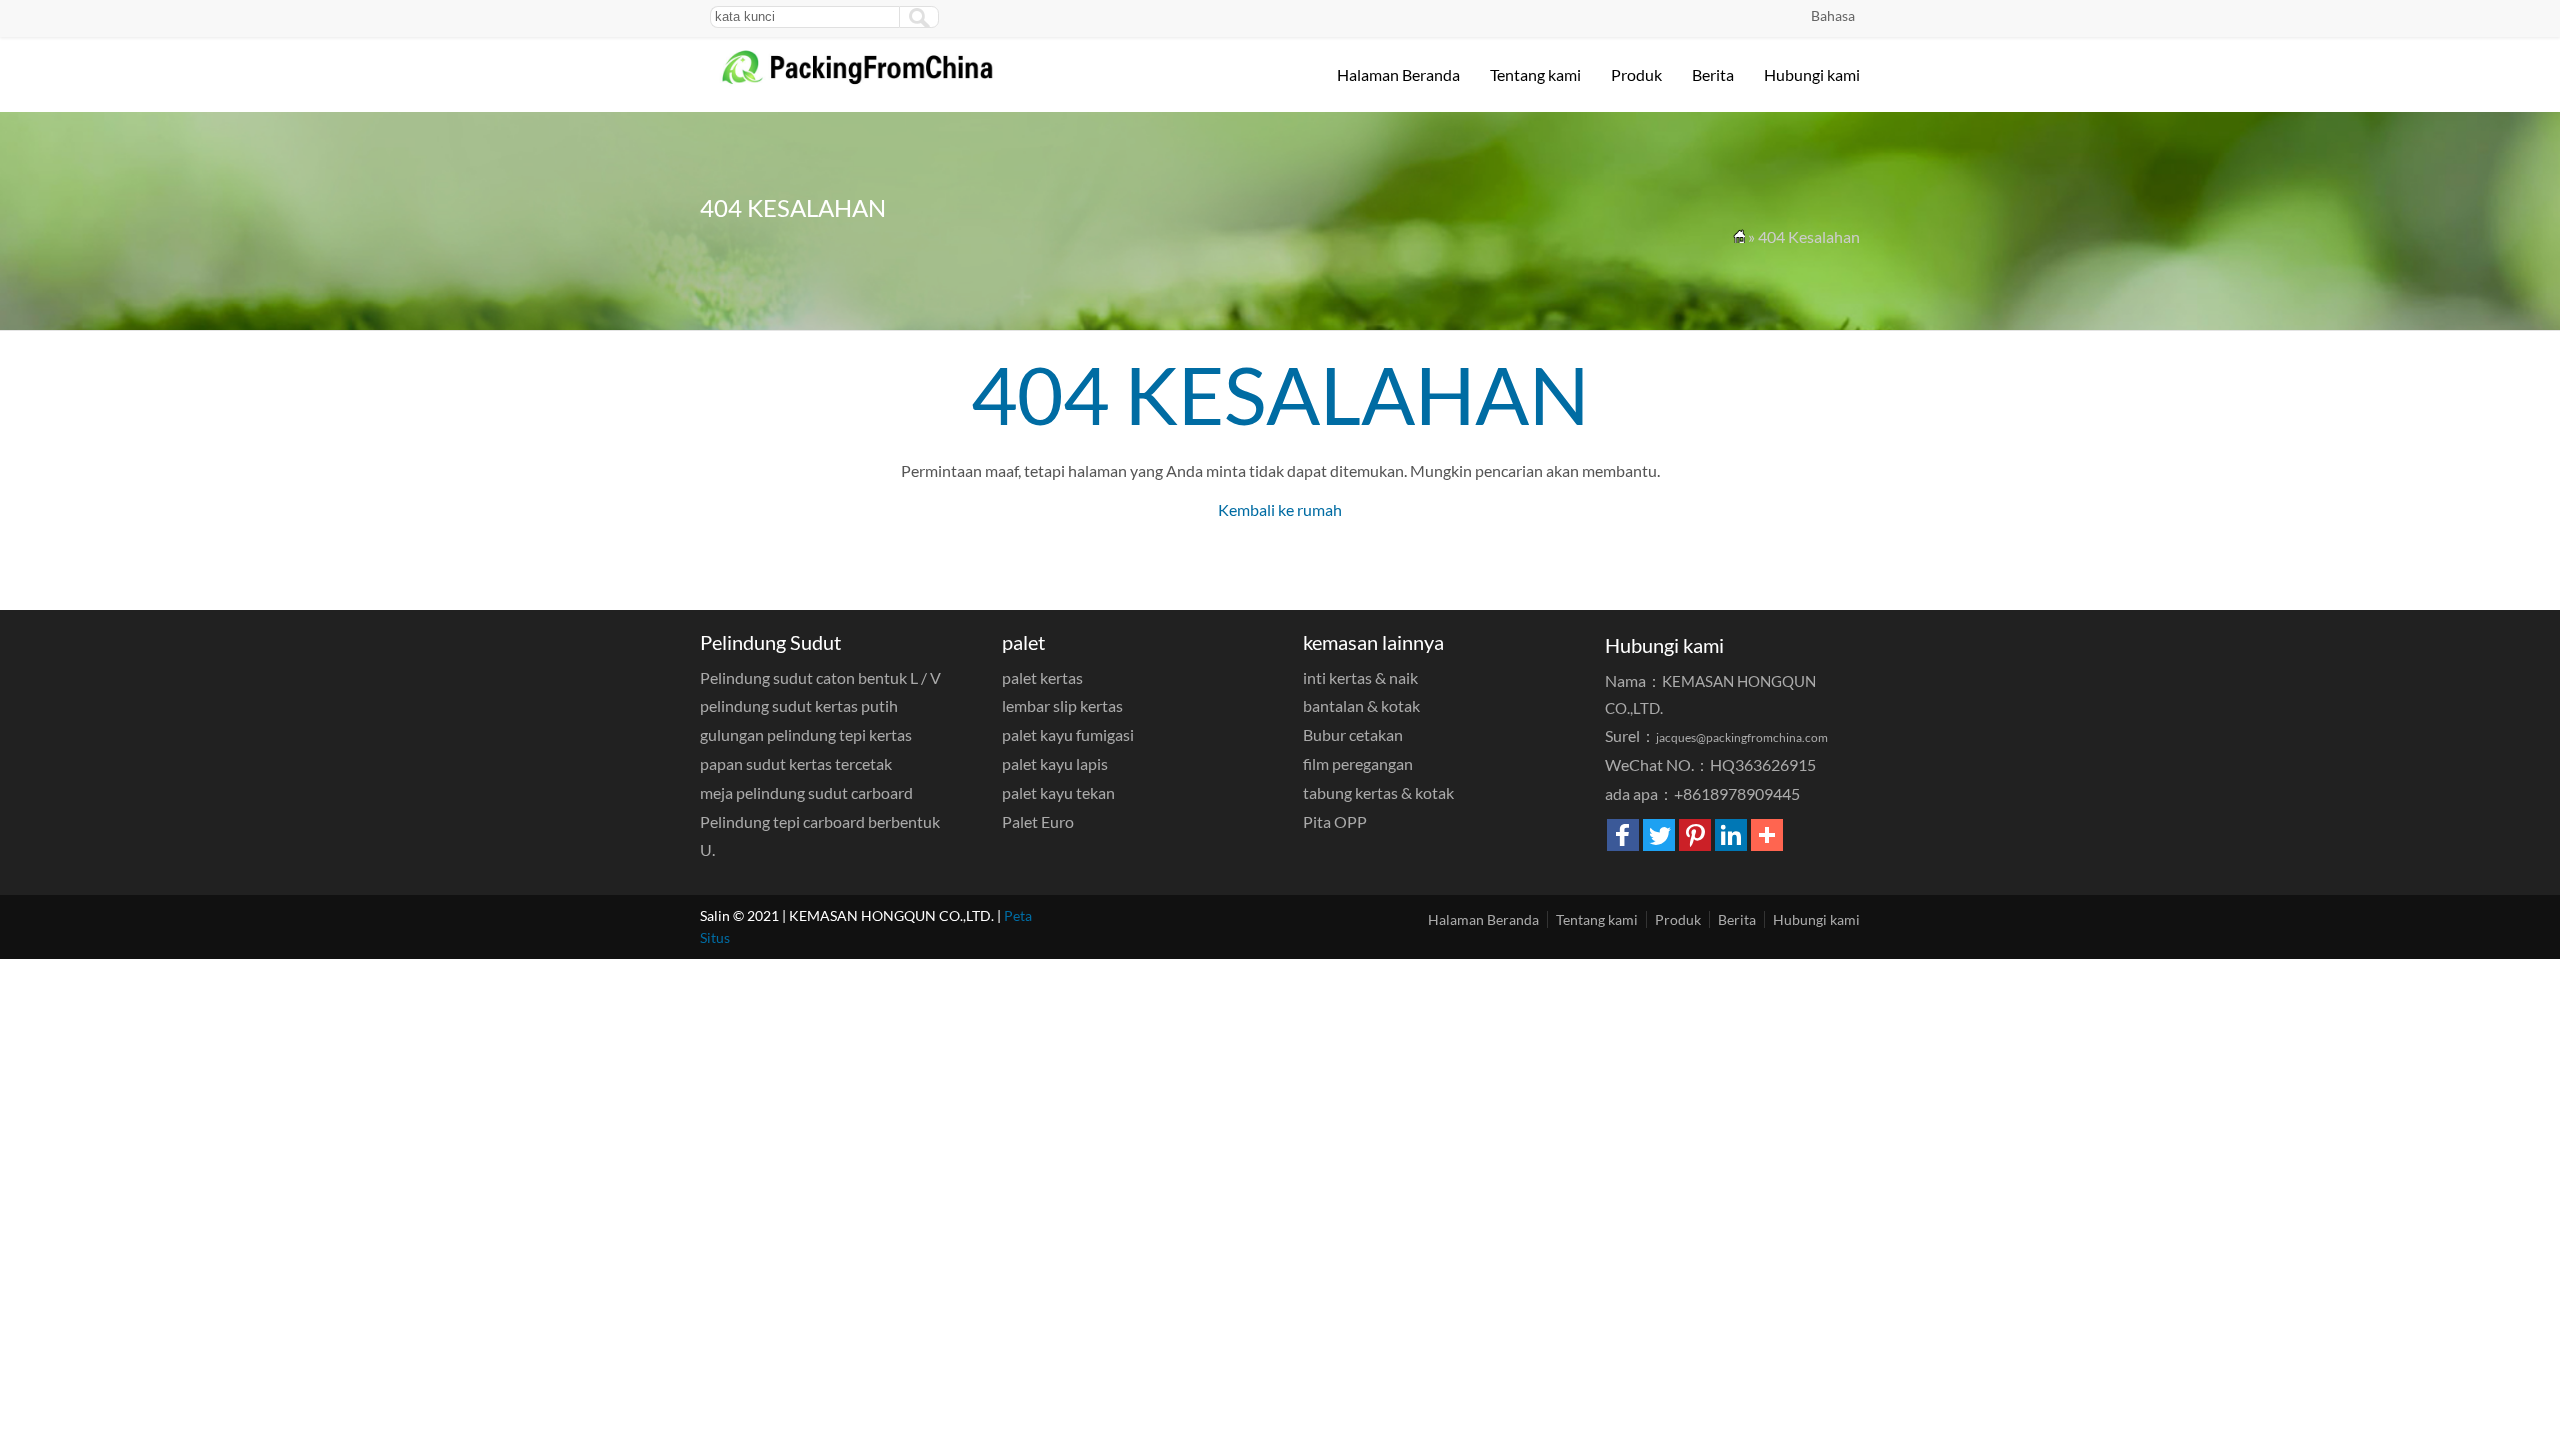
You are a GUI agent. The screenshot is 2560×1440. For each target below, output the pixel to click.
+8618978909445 (1737, 793)
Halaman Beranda (1398, 74)
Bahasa (1833, 15)
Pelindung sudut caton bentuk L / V (820, 677)
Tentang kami (1535, 74)
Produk (1636, 74)
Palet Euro (1038, 821)
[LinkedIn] (1731, 835)
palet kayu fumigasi (1068, 734)
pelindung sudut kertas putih (799, 705)
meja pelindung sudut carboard (806, 792)
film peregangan (1358, 763)
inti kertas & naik (1360, 677)
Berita (1713, 74)
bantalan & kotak (1361, 705)
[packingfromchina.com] (874, 81)
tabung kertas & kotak (1378, 792)
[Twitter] (1659, 835)
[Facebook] (1623, 835)
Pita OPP (1335, 821)
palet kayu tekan (1058, 792)
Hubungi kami (1812, 74)
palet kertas (1042, 677)
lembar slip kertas (1062, 705)
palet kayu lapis (1055, 763)
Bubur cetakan (1353, 734)
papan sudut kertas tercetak (796, 763)
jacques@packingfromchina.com (1742, 737)
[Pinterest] (1695, 835)
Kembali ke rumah (1280, 509)
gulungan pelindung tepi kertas (806, 734)
